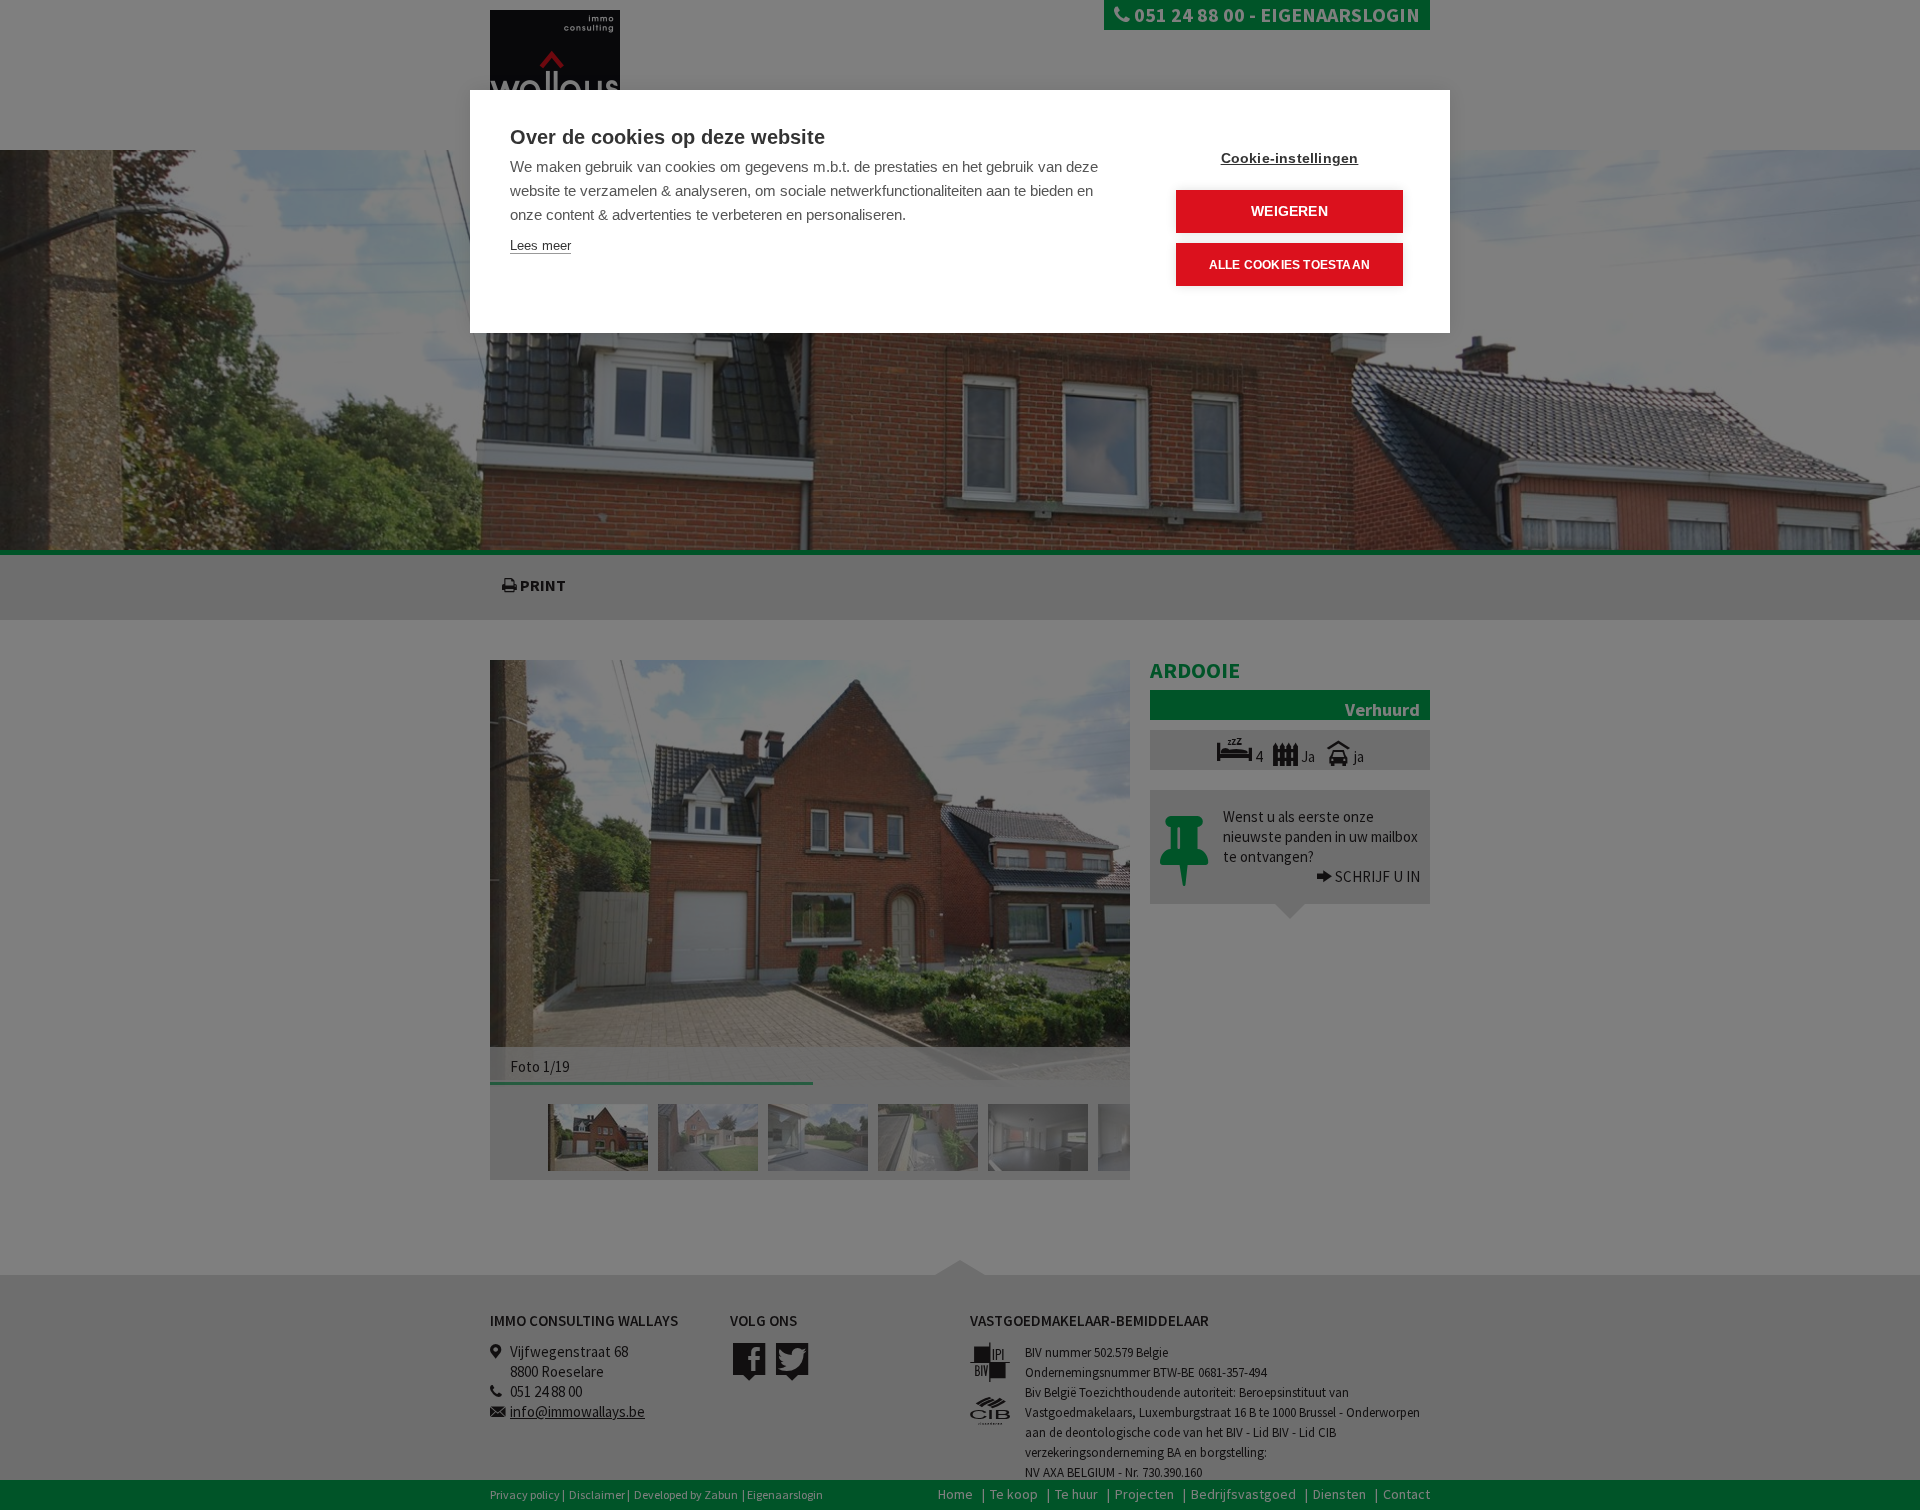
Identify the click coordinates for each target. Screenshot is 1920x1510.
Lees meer (540, 245)
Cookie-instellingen (1290, 158)
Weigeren (1289, 211)
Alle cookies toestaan (1289, 265)
